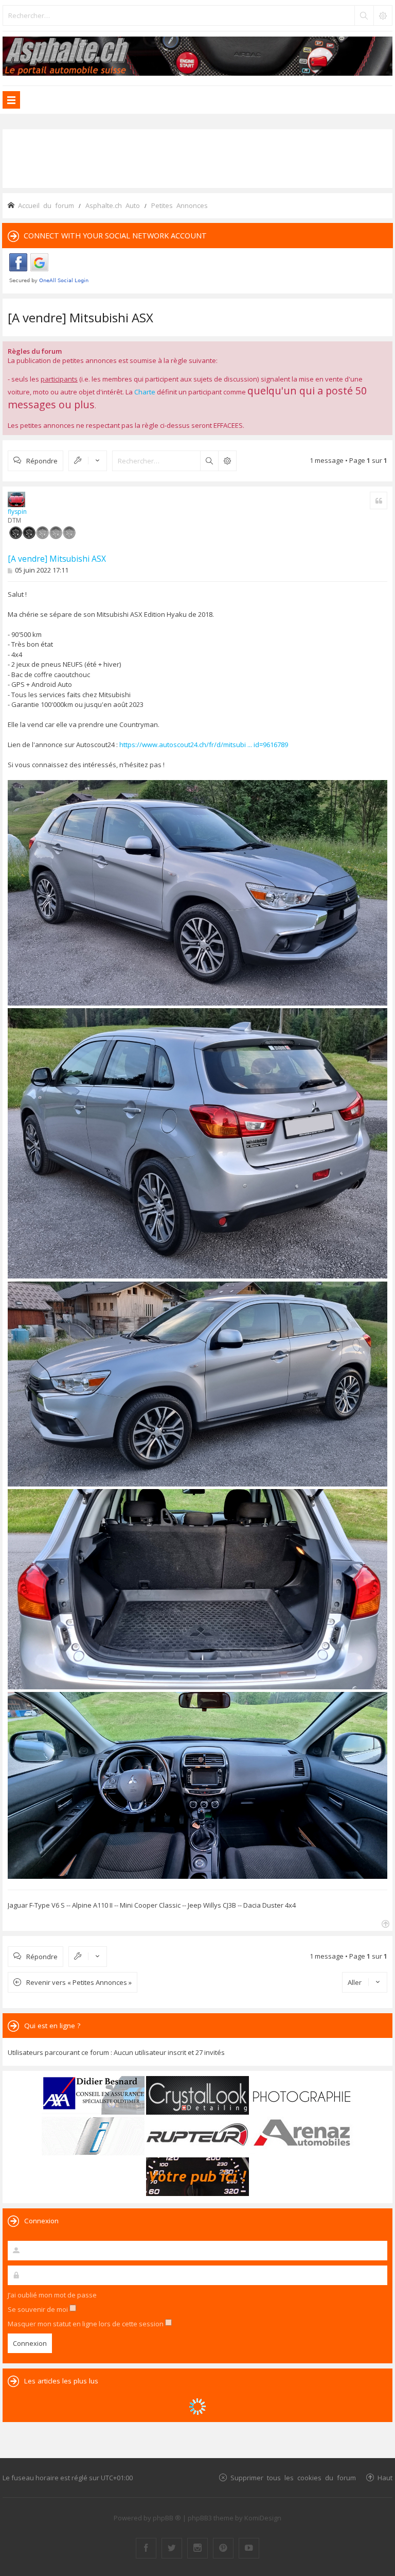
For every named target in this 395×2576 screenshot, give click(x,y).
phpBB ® (167, 2518)
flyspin (17, 512)
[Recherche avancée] (383, 15)
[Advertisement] (197, 158)
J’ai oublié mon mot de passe (52, 2295)
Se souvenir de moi (39, 2309)
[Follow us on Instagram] (197, 2548)
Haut (385, 2477)
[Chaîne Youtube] (249, 2548)
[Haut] (384, 1923)
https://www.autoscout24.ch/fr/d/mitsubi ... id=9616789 (204, 745)
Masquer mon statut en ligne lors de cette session (86, 2324)
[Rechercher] (364, 15)
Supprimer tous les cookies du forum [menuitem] (293, 2477)
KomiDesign (263, 2518)
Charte (145, 392)
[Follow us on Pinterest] (223, 2548)
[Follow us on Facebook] (146, 2548)
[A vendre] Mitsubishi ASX (80, 317)
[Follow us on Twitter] (172, 2548)
